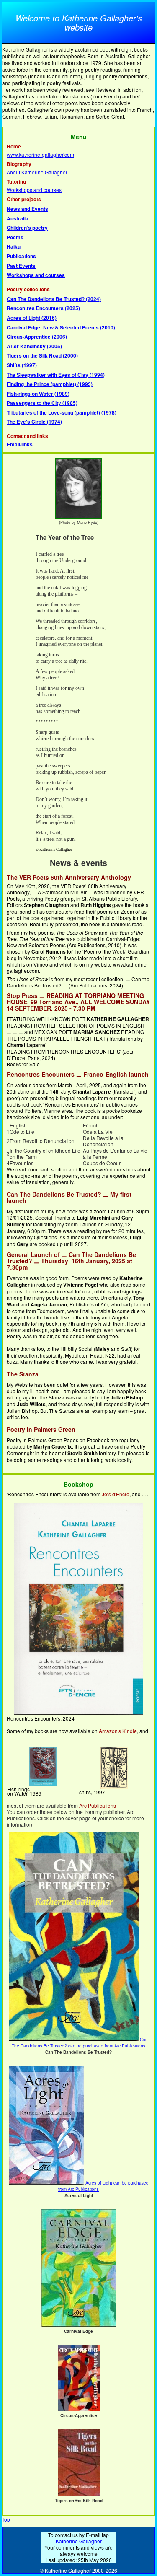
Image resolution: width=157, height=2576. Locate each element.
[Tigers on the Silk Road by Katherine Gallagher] (79, 2494)
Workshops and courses (34, 190)
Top (6, 2519)
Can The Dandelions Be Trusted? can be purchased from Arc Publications (80, 2043)
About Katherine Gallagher (37, 172)
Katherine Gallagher (79, 2541)
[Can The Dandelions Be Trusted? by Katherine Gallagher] (75, 2040)
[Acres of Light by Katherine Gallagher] (47, 2183)
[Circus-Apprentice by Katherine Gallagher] (79, 2409)
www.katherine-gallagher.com (40, 154)
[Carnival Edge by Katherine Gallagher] (78, 2325)
